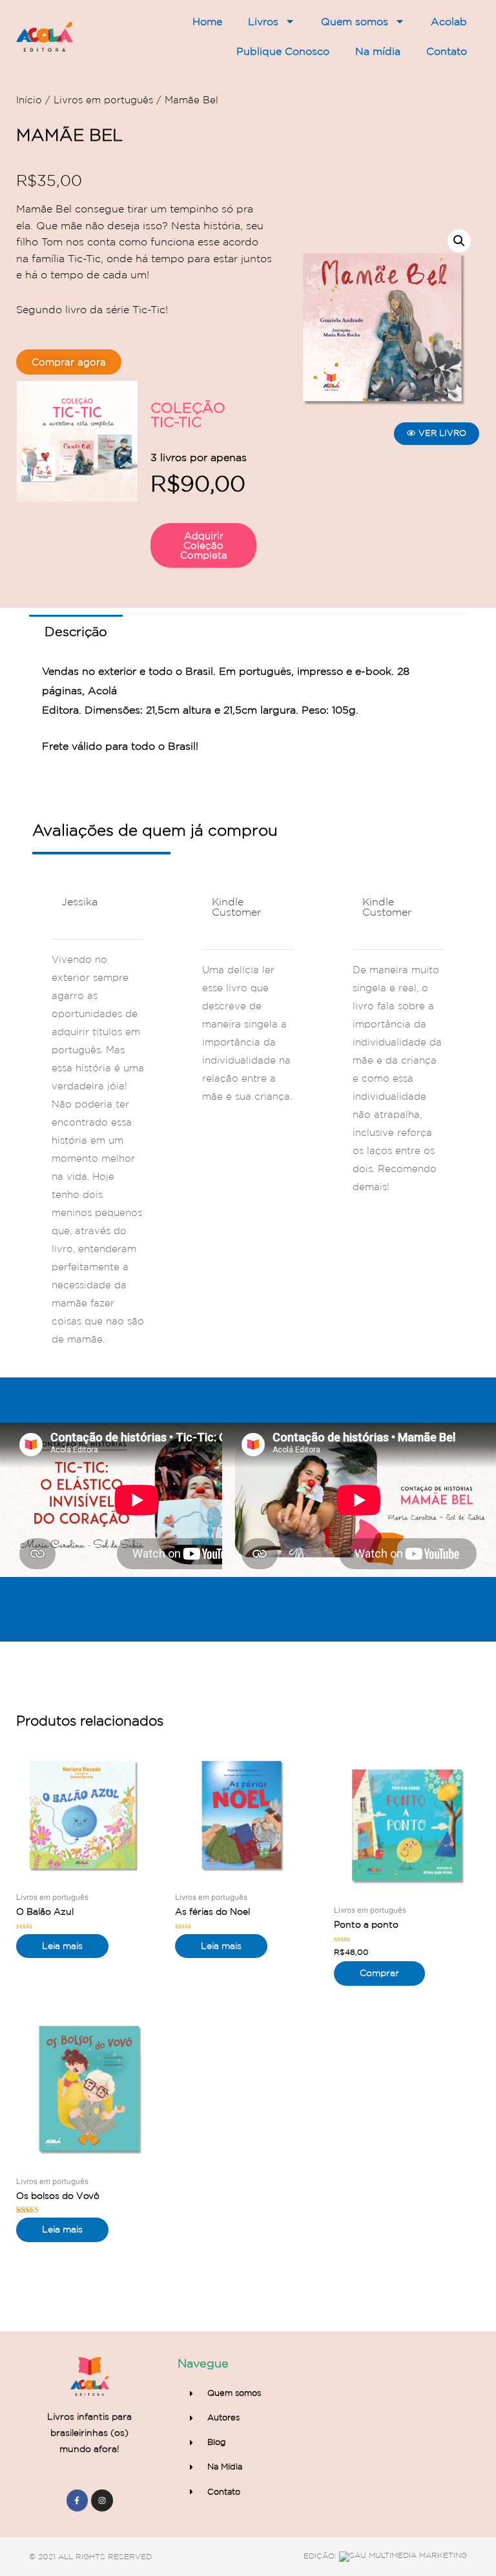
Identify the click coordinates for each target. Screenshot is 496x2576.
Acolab (449, 21)
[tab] (76, 632)
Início (29, 100)
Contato (447, 51)
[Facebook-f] (77, 2500)
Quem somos (355, 21)
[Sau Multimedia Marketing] (403, 2556)
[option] (98, 1122)
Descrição (76, 632)
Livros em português (103, 100)
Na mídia (378, 51)
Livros (263, 21)
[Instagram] (102, 2500)
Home (207, 21)
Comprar (379, 1973)
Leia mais (62, 1946)
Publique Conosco (283, 51)
